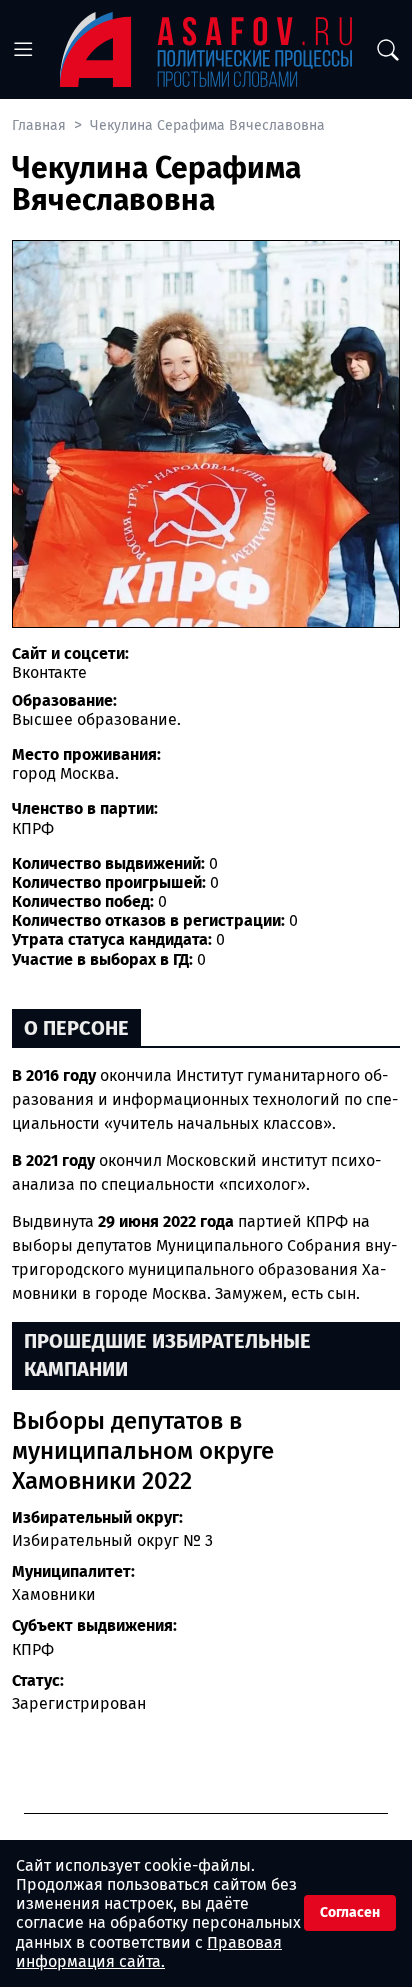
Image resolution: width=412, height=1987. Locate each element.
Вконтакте (49, 672)
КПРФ (33, 1649)
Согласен (350, 1912)
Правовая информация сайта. (149, 1952)
